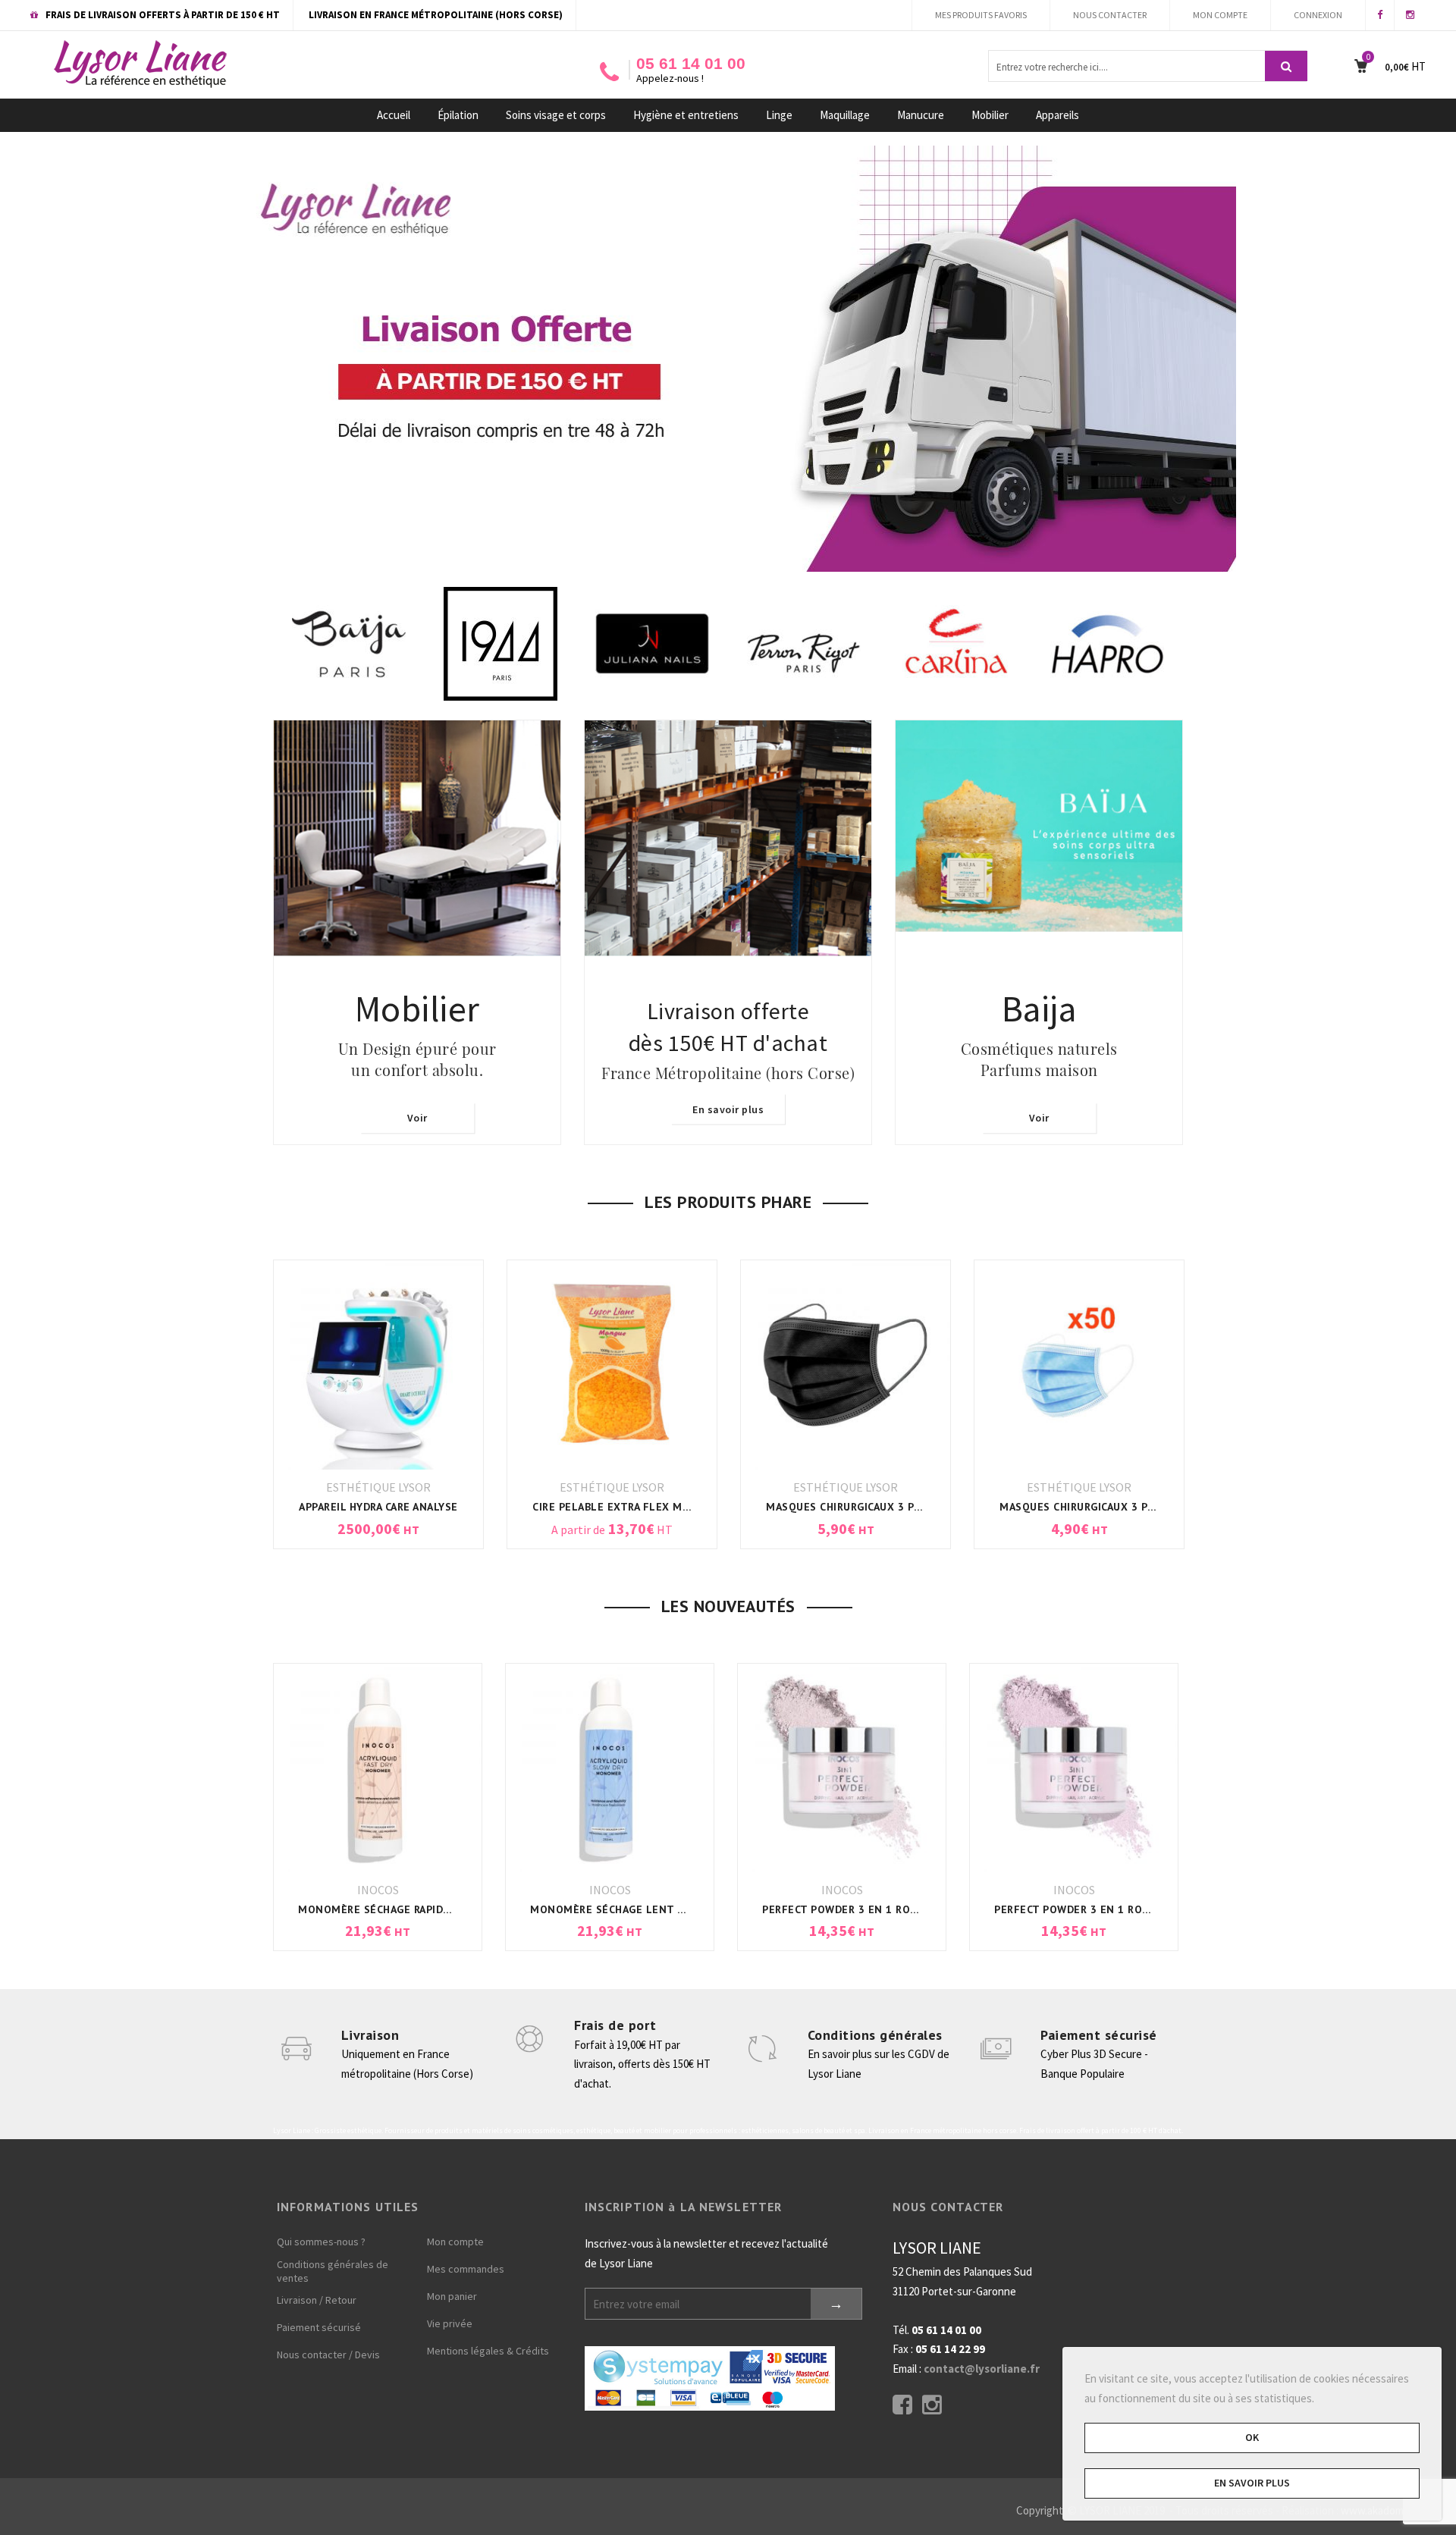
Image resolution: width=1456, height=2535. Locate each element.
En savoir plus (728, 1109)
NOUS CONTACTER (1110, 15)
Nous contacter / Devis (328, 2355)
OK (1252, 2437)
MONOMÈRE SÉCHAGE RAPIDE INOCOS (395, 1909)
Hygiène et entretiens (686, 115)
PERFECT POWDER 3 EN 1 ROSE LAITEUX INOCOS (1121, 1909)
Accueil (394, 115)
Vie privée (450, 2323)
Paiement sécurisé (1099, 2035)
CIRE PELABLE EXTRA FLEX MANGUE (573, 1507)
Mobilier (990, 115)
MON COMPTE (1220, 15)
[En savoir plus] (728, 931)
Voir (417, 1118)
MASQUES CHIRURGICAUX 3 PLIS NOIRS (814, 1507)
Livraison (370, 2035)
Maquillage (845, 115)
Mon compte (455, 2242)
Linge (779, 115)
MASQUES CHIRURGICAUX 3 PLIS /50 (1041, 1507)
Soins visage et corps (556, 115)
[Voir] (417, 931)
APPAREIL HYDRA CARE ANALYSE (327, 1507)
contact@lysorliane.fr (982, 2369)
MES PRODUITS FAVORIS (981, 15)
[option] (422, 644)
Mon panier (452, 2296)
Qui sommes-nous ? (321, 2242)
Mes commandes (466, 2269)
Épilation (458, 115)
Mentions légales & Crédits (488, 2351)
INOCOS (378, 1890)
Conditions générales (875, 2035)
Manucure (921, 115)
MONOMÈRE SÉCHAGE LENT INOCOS (624, 1909)
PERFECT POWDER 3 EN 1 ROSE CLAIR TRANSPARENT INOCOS (919, 1909)
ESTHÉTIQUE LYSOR (327, 1487)
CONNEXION (1318, 15)
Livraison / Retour (317, 2300)
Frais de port (615, 2025)
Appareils (1057, 115)
